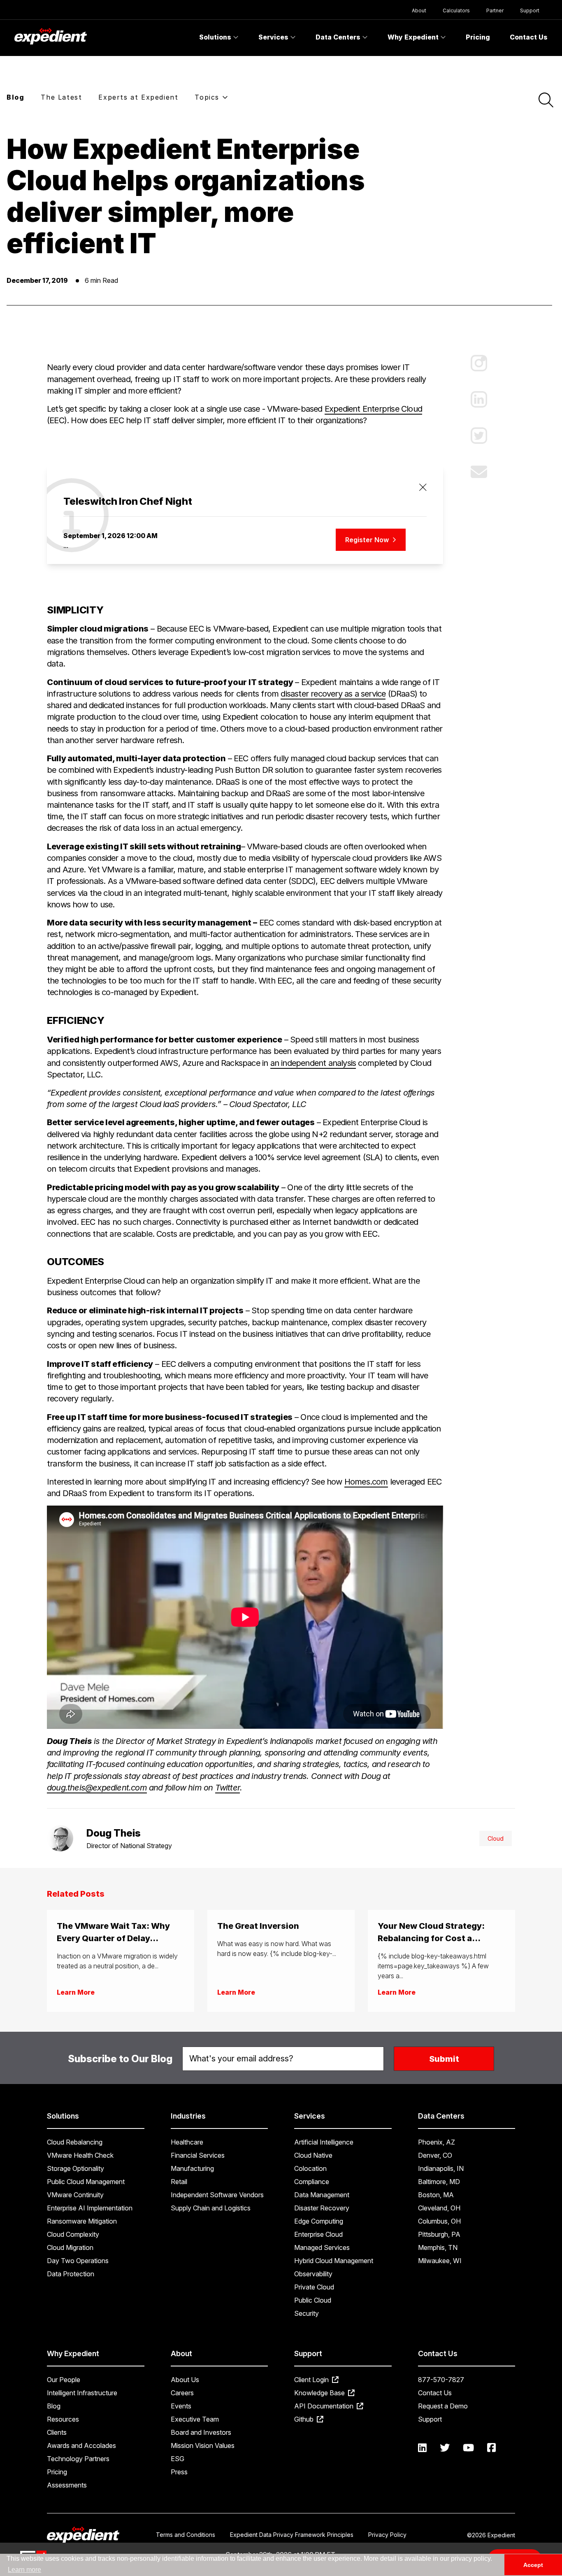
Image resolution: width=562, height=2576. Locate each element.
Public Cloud (313, 2300)
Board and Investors (201, 2432)
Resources (63, 2419)
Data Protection (71, 2274)
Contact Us (529, 37)
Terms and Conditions (186, 2535)
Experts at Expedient (138, 97)
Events (181, 2406)
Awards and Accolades (81, 2445)
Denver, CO (435, 2155)
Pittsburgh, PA (439, 2234)
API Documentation (325, 2406)
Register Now (368, 540)
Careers (182, 2393)
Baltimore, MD (439, 2182)
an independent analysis (313, 1063)
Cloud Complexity (73, 2234)
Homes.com (366, 1482)
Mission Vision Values (203, 2445)
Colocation (310, 2168)
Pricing (478, 37)
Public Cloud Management (86, 2182)
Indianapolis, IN (441, 2168)
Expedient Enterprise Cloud (373, 409)
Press (179, 2472)
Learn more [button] (24, 2570)
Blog (15, 97)
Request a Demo (443, 2406)
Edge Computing (319, 2221)
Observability (313, 2274)
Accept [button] (533, 2565)
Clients (57, 2432)
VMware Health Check (80, 2155)
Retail (179, 2182)
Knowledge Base (320, 2393)
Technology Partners (78, 2459)
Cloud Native (313, 2155)
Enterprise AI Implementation (90, 2208)
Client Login (312, 2380)
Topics (208, 97)
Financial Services (198, 2155)
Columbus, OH (439, 2221)
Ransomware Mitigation (82, 2221)
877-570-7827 (441, 2380)
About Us (185, 2380)
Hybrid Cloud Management (334, 2261)
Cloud (496, 1838)
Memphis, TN (438, 2247)
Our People (64, 2380)
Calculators (456, 10)
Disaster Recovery (322, 2208)
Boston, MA (436, 2195)
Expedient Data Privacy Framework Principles (292, 2535)
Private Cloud (314, 2287)
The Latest (61, 97)
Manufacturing (192, 2168)
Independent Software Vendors (217, 2195)
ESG (178, 2459)
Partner (495, 10)
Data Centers (339, 37)
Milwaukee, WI (440, 2261)
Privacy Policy (387, 2535)
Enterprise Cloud (318, 2234)
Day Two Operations (78, 2261)
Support (530, 10)
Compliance (312, 2182)
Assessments (67, 2485)
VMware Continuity (75, 2195)
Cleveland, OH (439, 2208)
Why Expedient (414, 37)
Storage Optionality (75, 2168)
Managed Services (322, 2247)
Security (307, 2313)
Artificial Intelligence (324, 2142)
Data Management (322, 2195)
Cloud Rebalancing (75, 2142)
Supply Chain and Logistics (211, 2208)
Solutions (216, 37)
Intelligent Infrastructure (82, 2393)
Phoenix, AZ (437, 2142)
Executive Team (195, 2419)
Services (274, 37)
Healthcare (187, 2142)
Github (305, 2419)
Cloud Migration (70, 2247)
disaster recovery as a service (333, 694)
